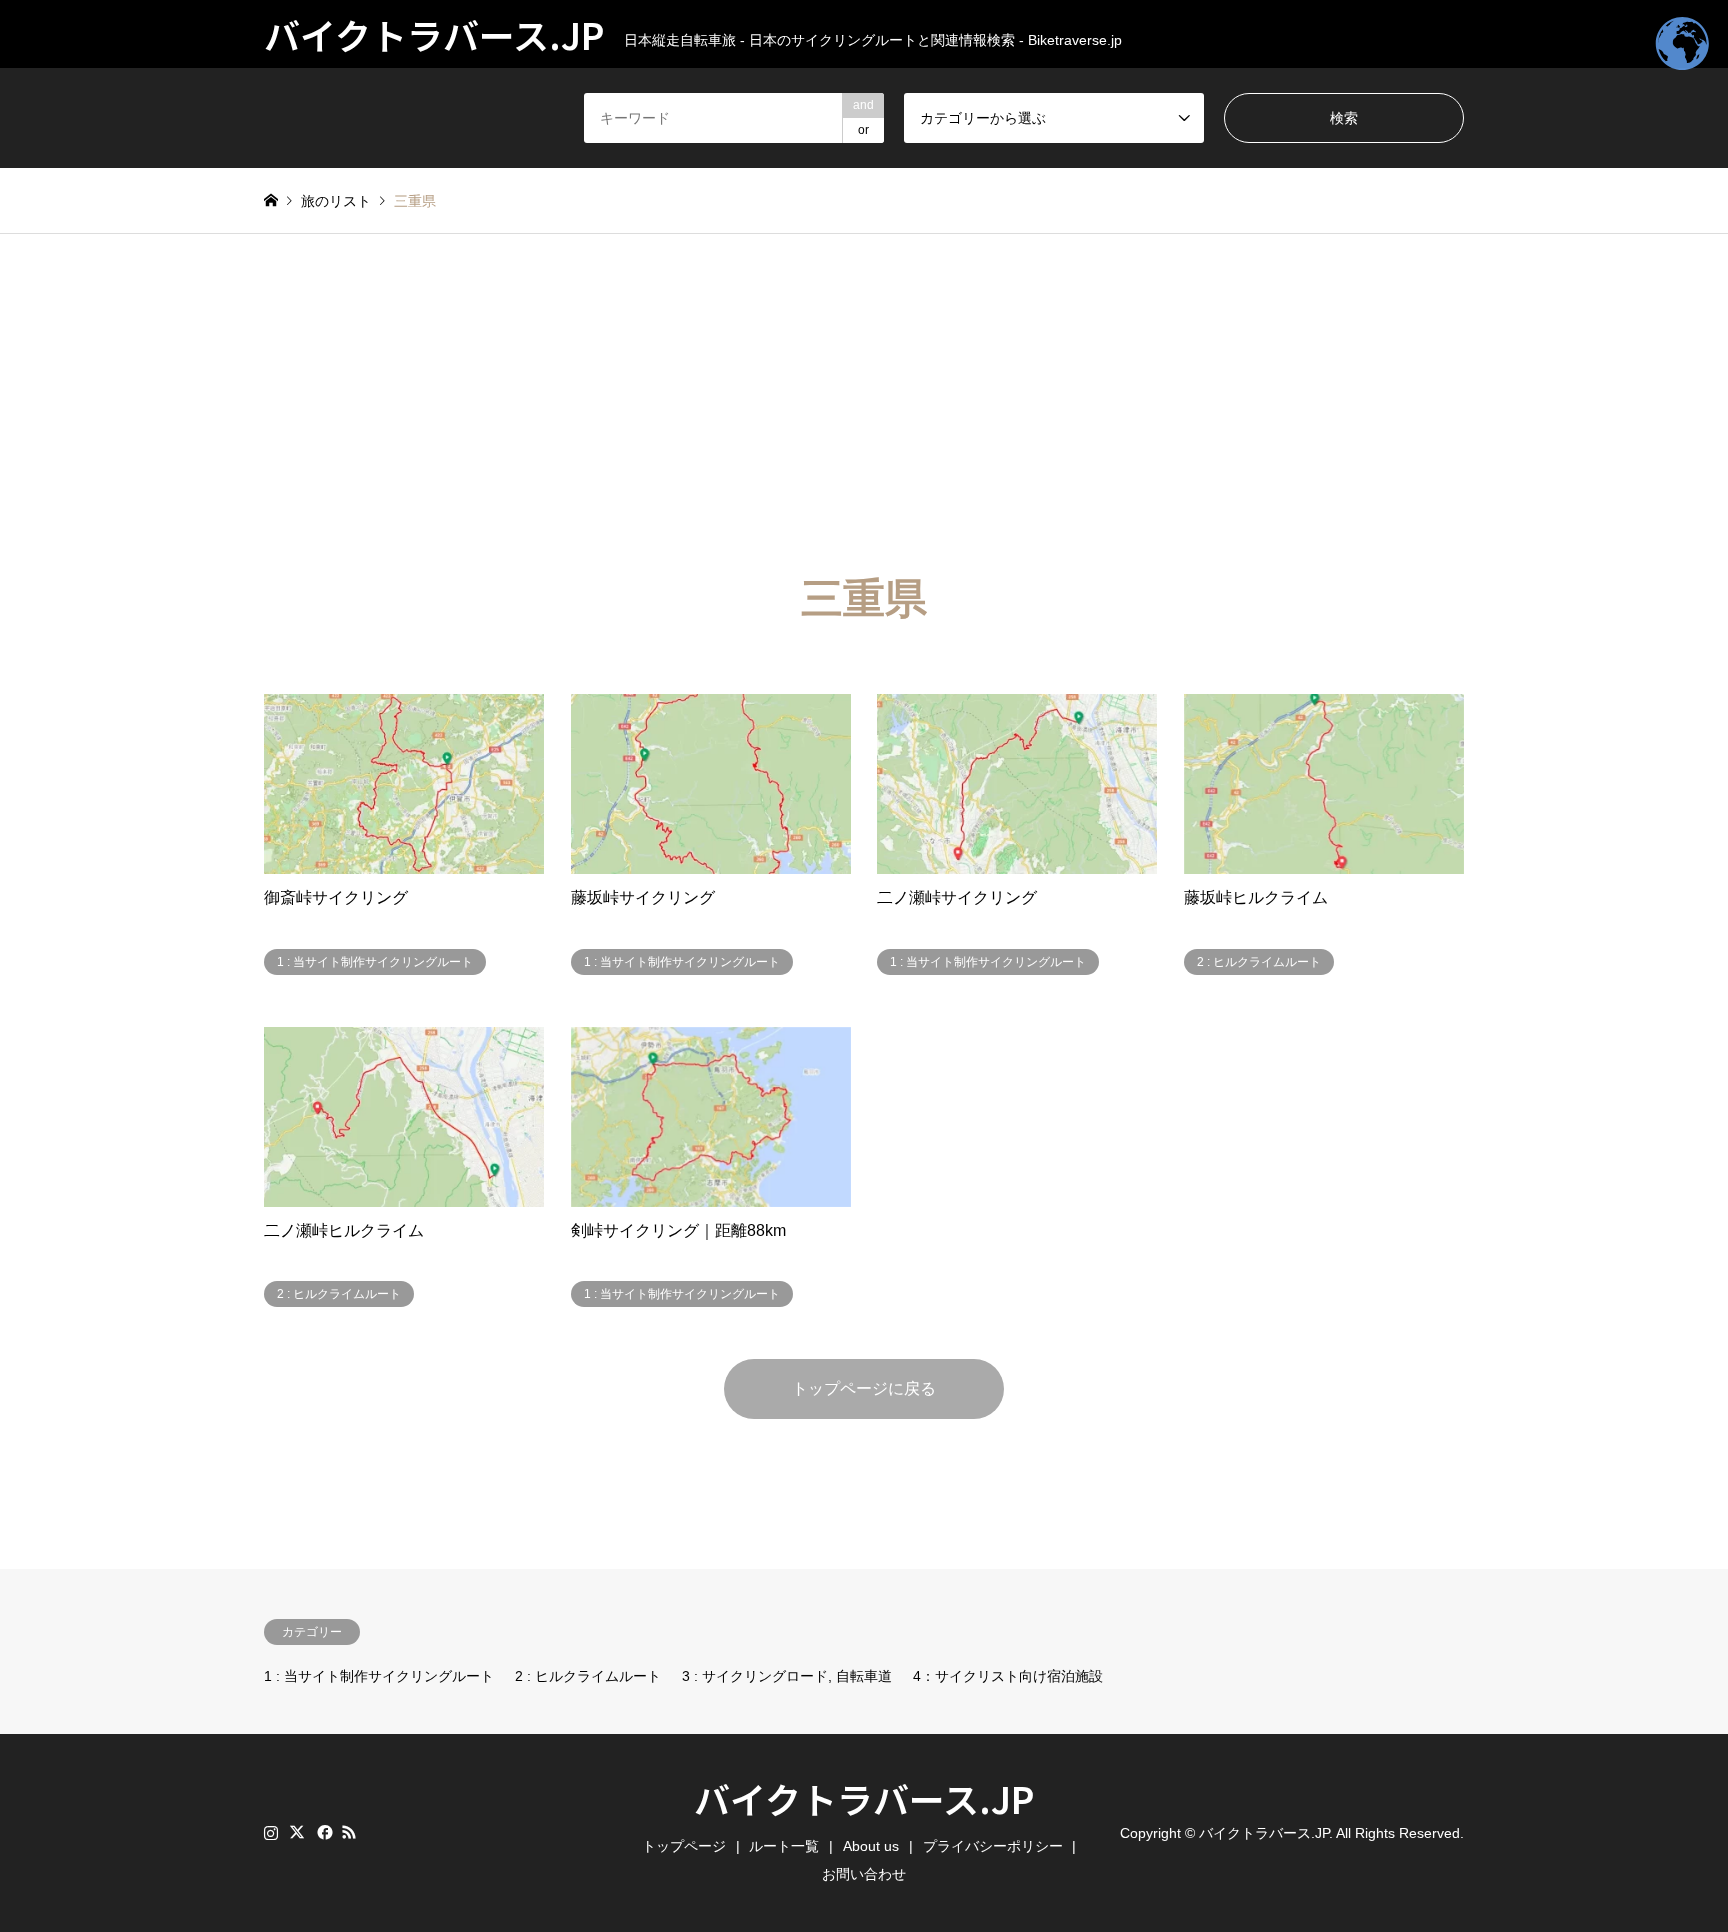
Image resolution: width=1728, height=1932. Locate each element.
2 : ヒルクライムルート (588, 1676)
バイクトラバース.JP (864, 1798)
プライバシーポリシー (993, 1846)
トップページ (684, 1846)
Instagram (271, 1832)
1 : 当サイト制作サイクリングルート (379, 1676)
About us (871, 1846)
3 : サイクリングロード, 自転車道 (787, 1676)
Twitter (297, 1832)
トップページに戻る (864, 1388)
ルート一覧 (784, 1846)
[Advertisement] (864, 384)
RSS (349, 1832)
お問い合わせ (864, 1874)
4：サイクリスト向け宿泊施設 (1008, 1676)
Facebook (323, 1832)
